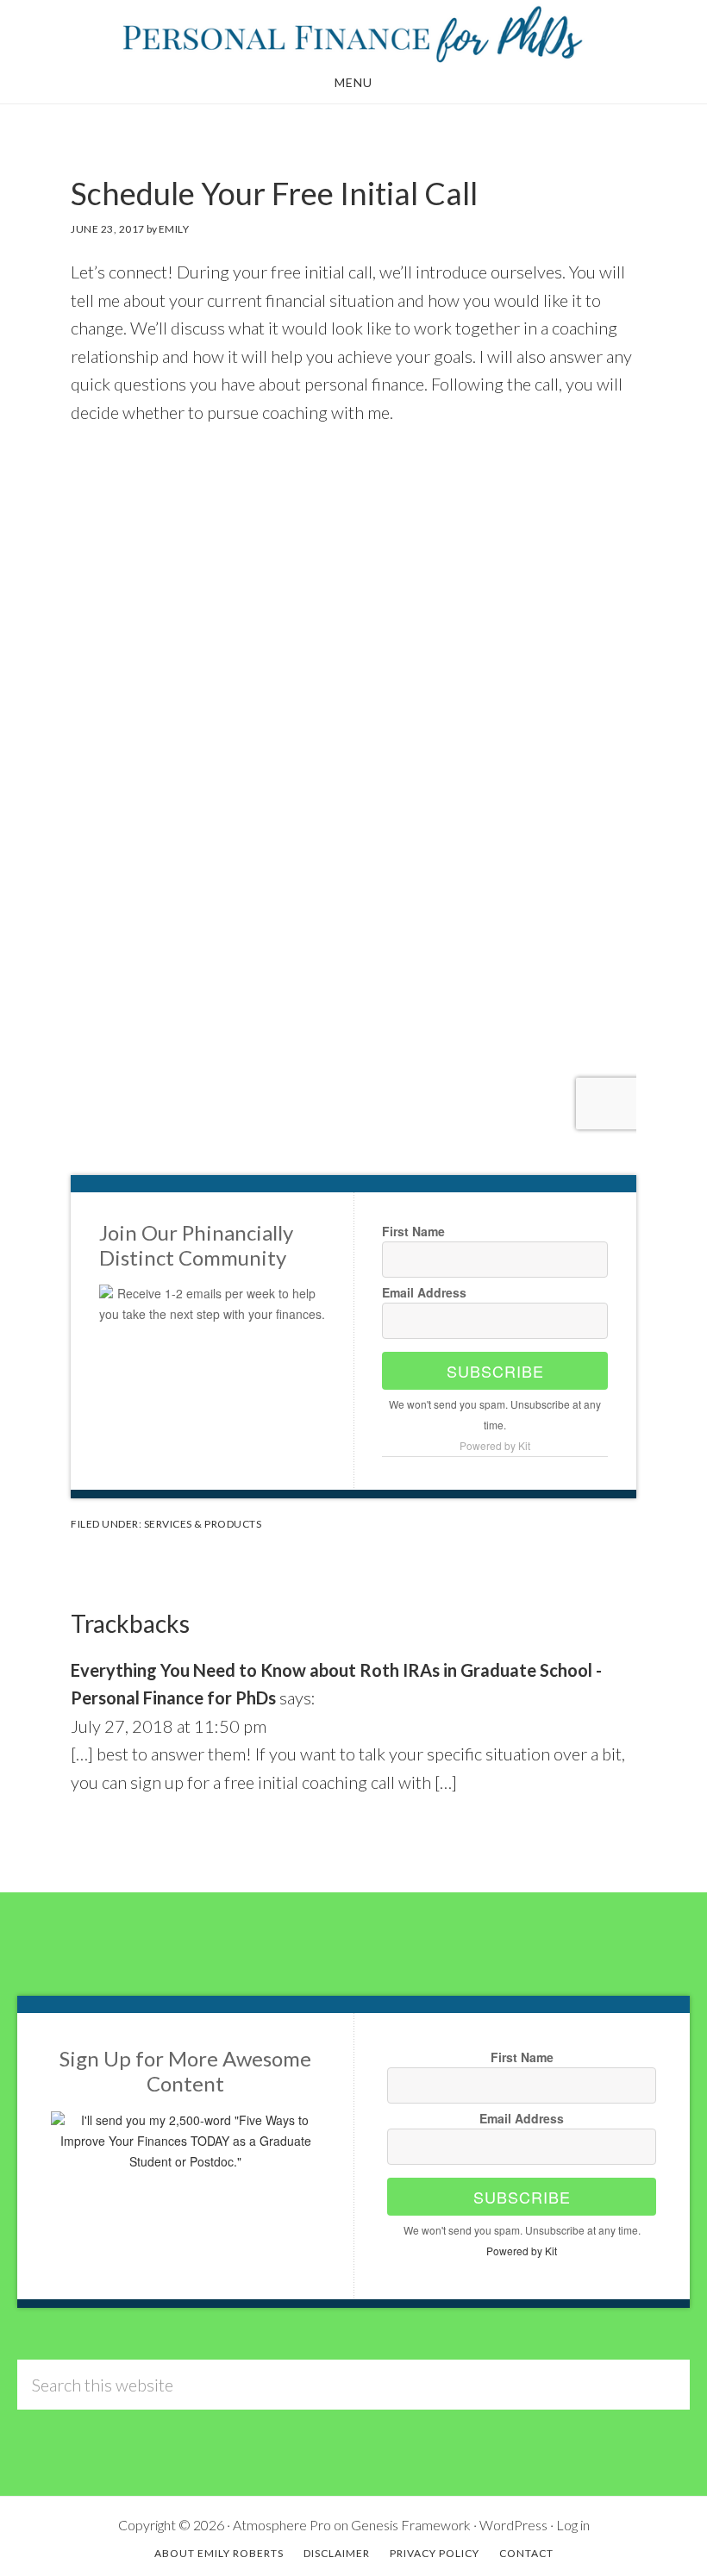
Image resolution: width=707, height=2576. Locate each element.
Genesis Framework (411, 2525)
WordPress (513, 2525)
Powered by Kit (495, 1445)
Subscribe (495, 1371)
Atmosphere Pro (282, 2525)
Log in (573, 2525)
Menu (353, 82)
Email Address (424, 1292)
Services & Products (203, 1524)
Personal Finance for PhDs (353, 33)
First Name (413, 1231)
